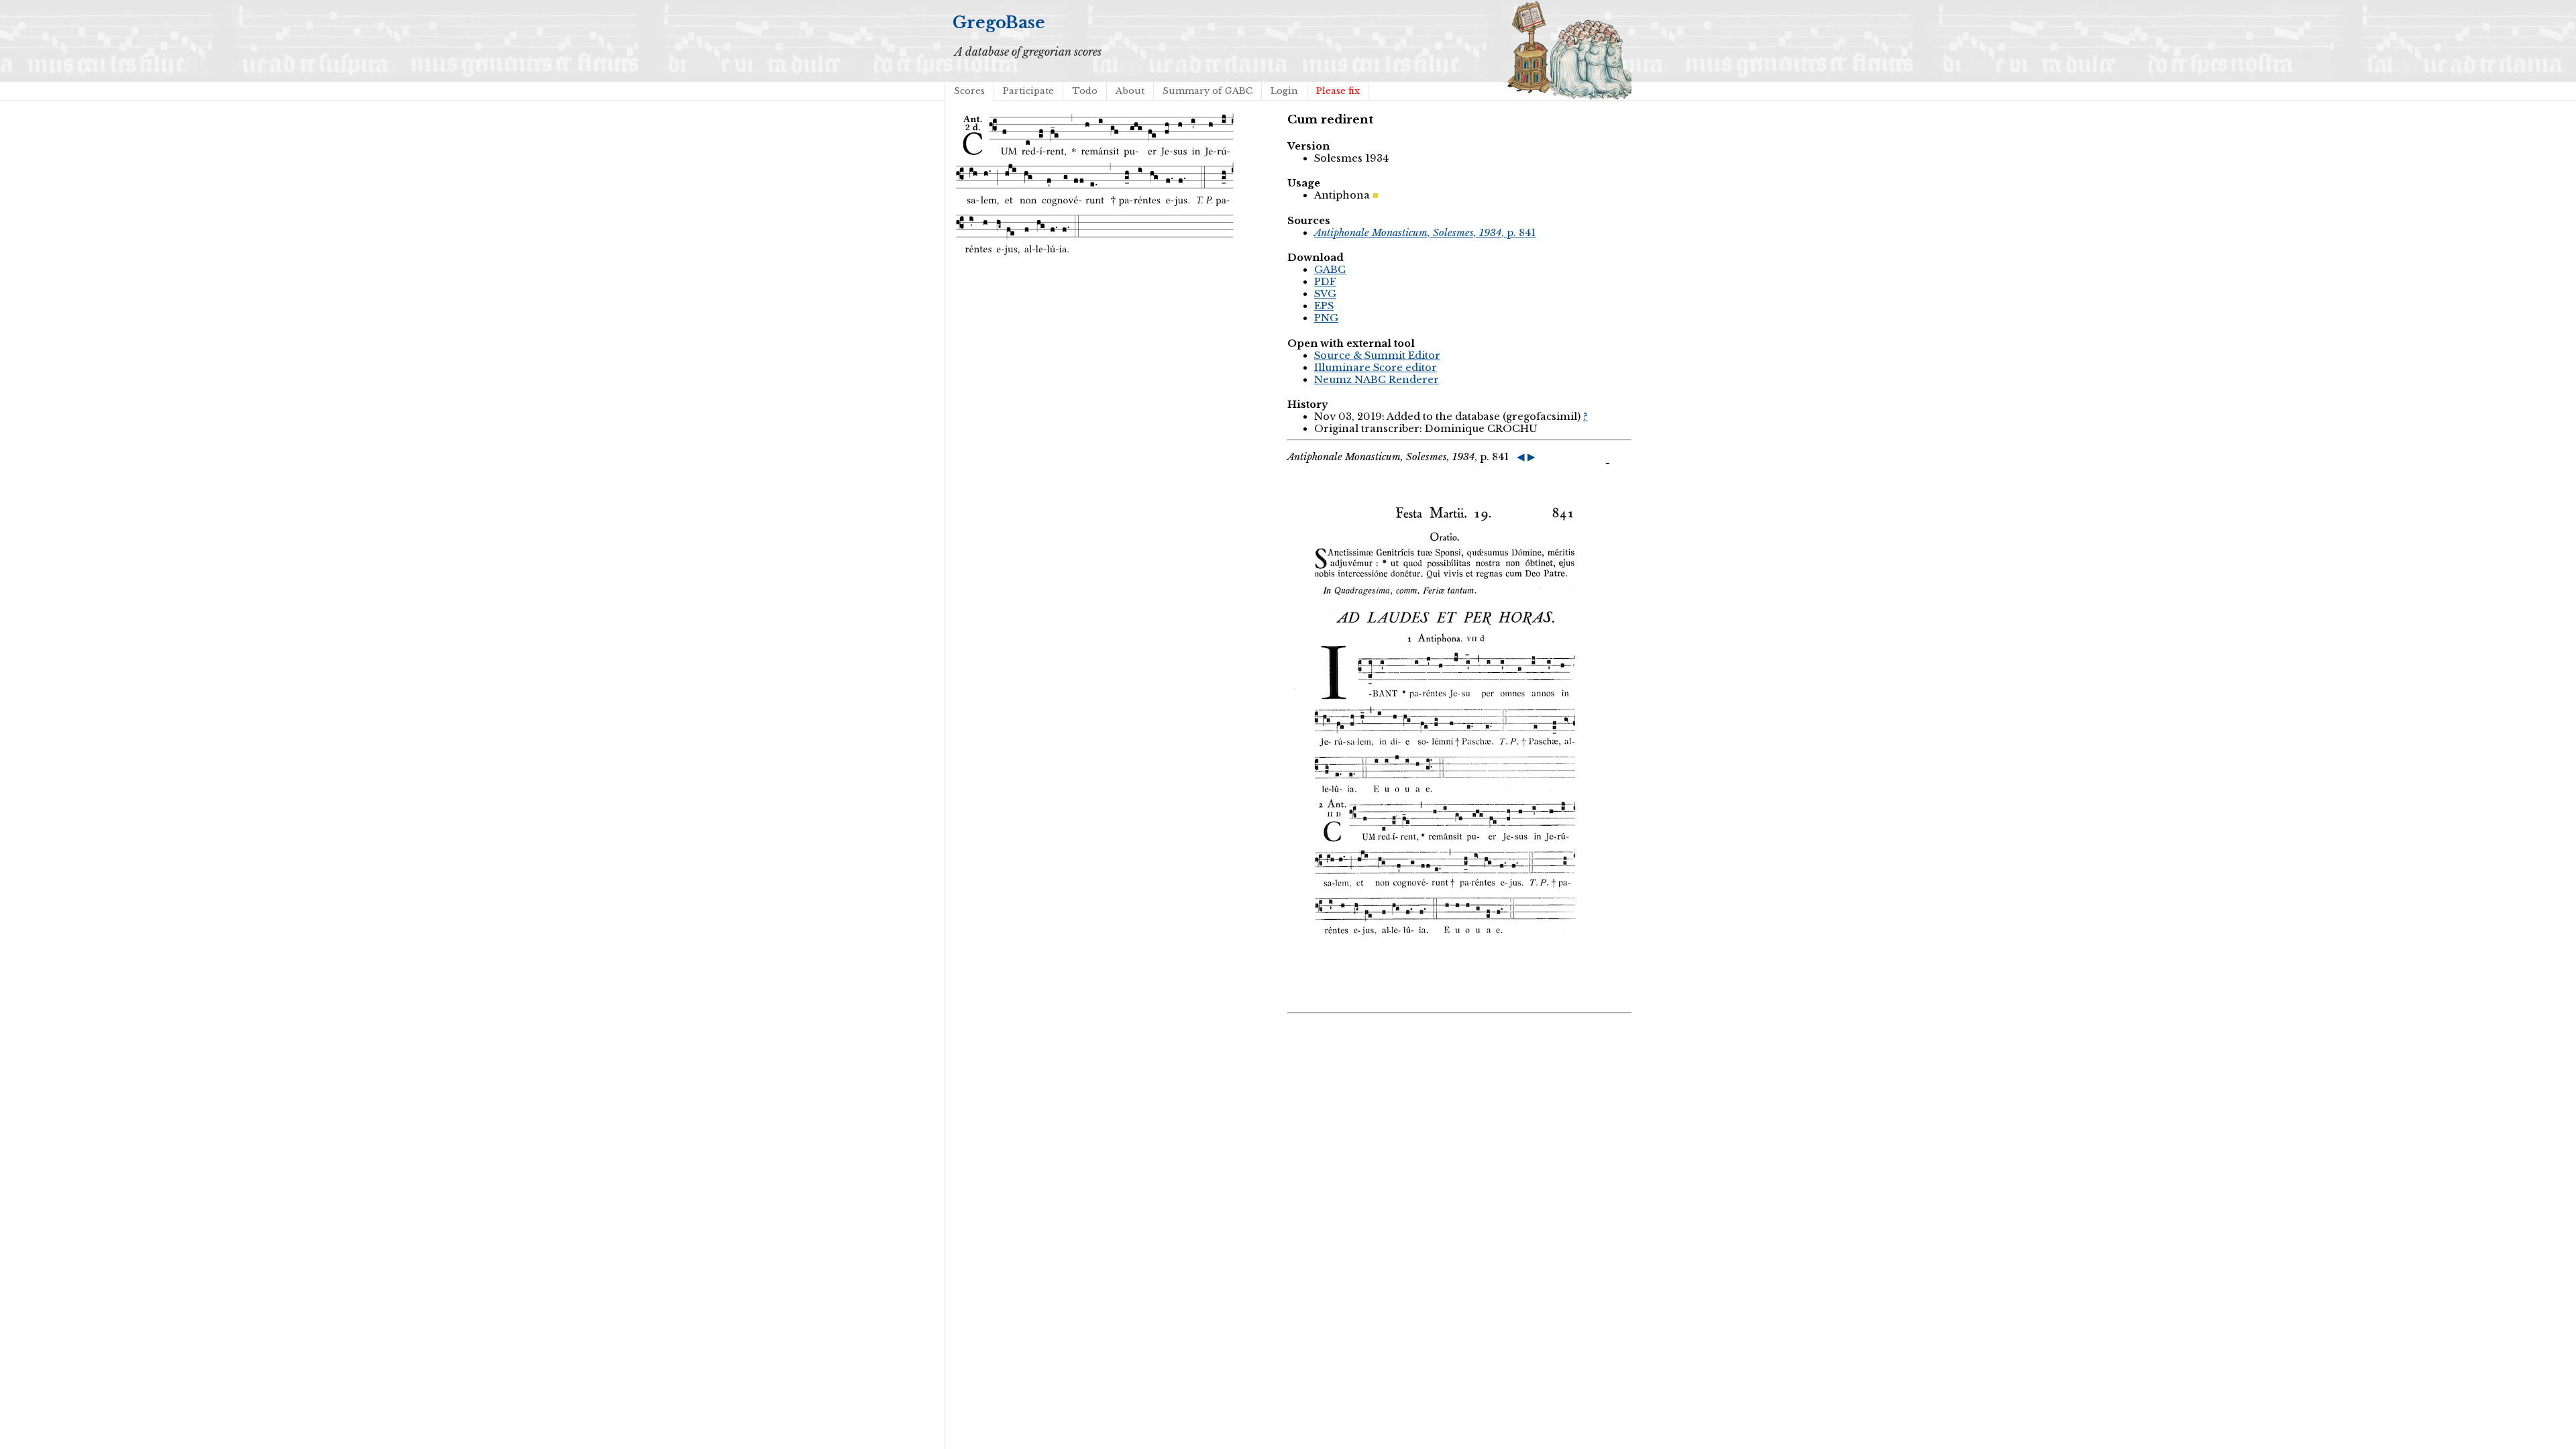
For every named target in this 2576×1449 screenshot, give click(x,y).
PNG (1326, 318)
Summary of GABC (1207, 91)
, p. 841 (1425, 233)
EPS (1324, 306)
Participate (1028, 91)
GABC (1330, 270)
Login (1284, 91)
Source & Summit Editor (1377, 356)
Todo (1085, 91)
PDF (1325, 282)
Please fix (1338, 91)
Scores (969, 91)
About (1130, 91)
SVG (1325, 294)
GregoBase (999, 22)
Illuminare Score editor (1376, 368)
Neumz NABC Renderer (1377, 380)
